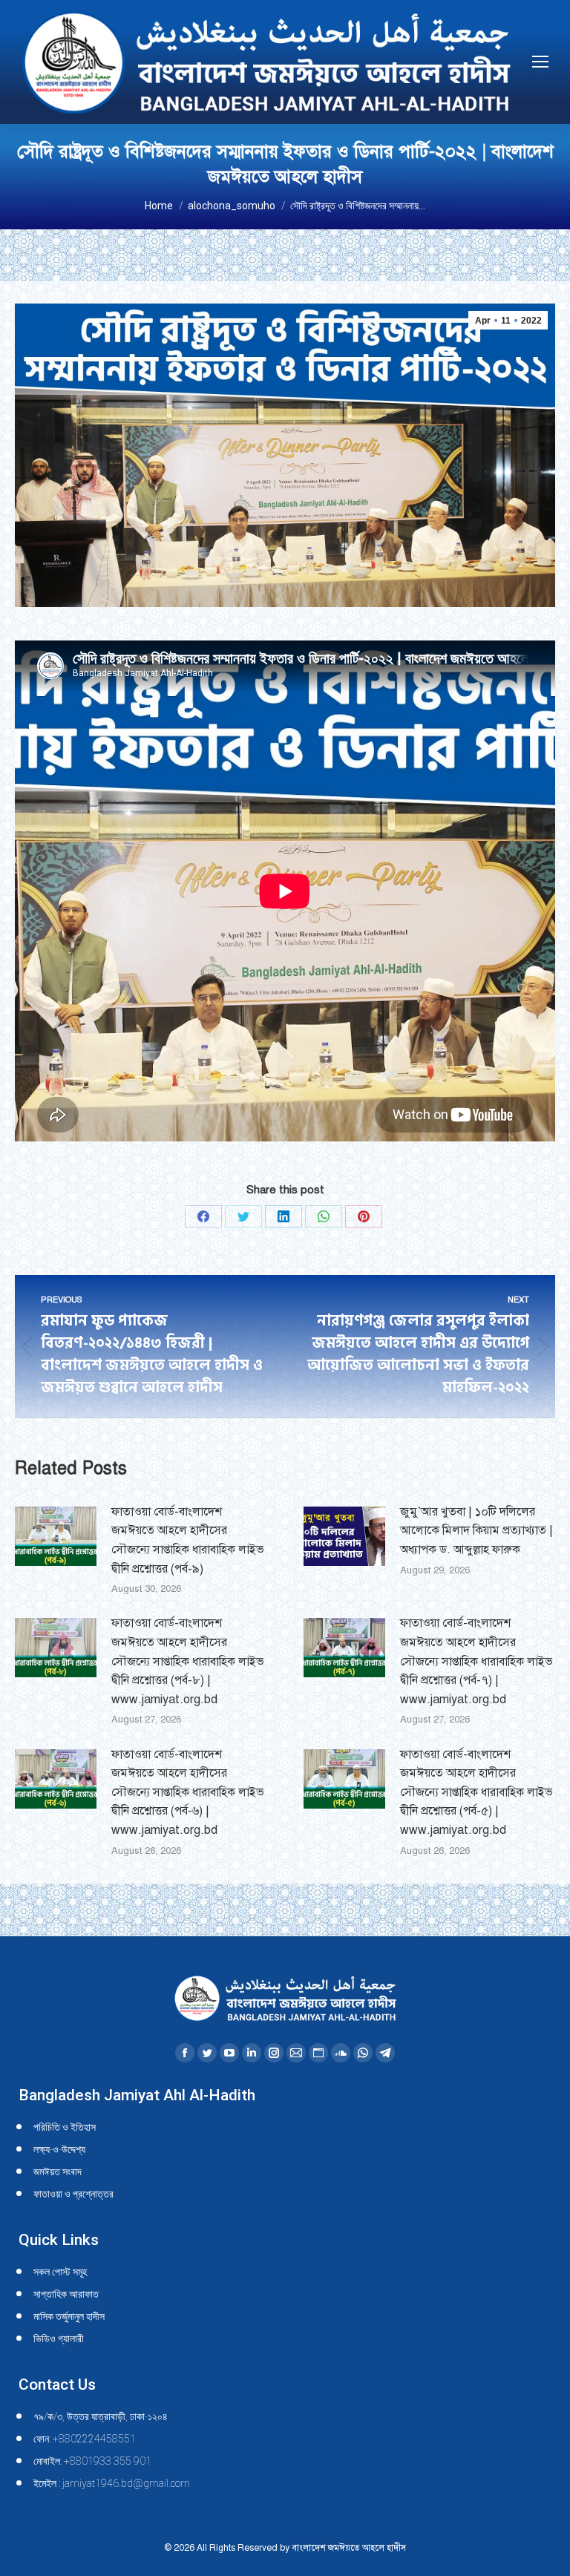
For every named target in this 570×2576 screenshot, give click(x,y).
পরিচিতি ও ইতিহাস (65, 2127)
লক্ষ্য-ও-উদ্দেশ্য (59, 2149)
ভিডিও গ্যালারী (59, 2339)
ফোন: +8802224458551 (85, 2439)
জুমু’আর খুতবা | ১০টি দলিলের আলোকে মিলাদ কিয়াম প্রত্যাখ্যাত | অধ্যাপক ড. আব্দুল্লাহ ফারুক (476, 1531)
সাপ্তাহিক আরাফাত (66, 2294)
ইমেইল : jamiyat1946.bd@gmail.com (112, 2483)
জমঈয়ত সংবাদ (58, 2172)
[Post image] (56, 1536)
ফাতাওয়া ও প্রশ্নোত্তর (73, 2194)
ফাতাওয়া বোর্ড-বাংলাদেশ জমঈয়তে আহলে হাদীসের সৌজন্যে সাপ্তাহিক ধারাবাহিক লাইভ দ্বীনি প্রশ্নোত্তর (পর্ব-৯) (188, 1540)
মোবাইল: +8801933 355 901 (92, 2461)
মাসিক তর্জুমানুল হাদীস (69, 2316)
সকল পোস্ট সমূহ (60, 2272)
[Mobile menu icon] (540, 62)
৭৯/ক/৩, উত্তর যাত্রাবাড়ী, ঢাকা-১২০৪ (101, 2416)
